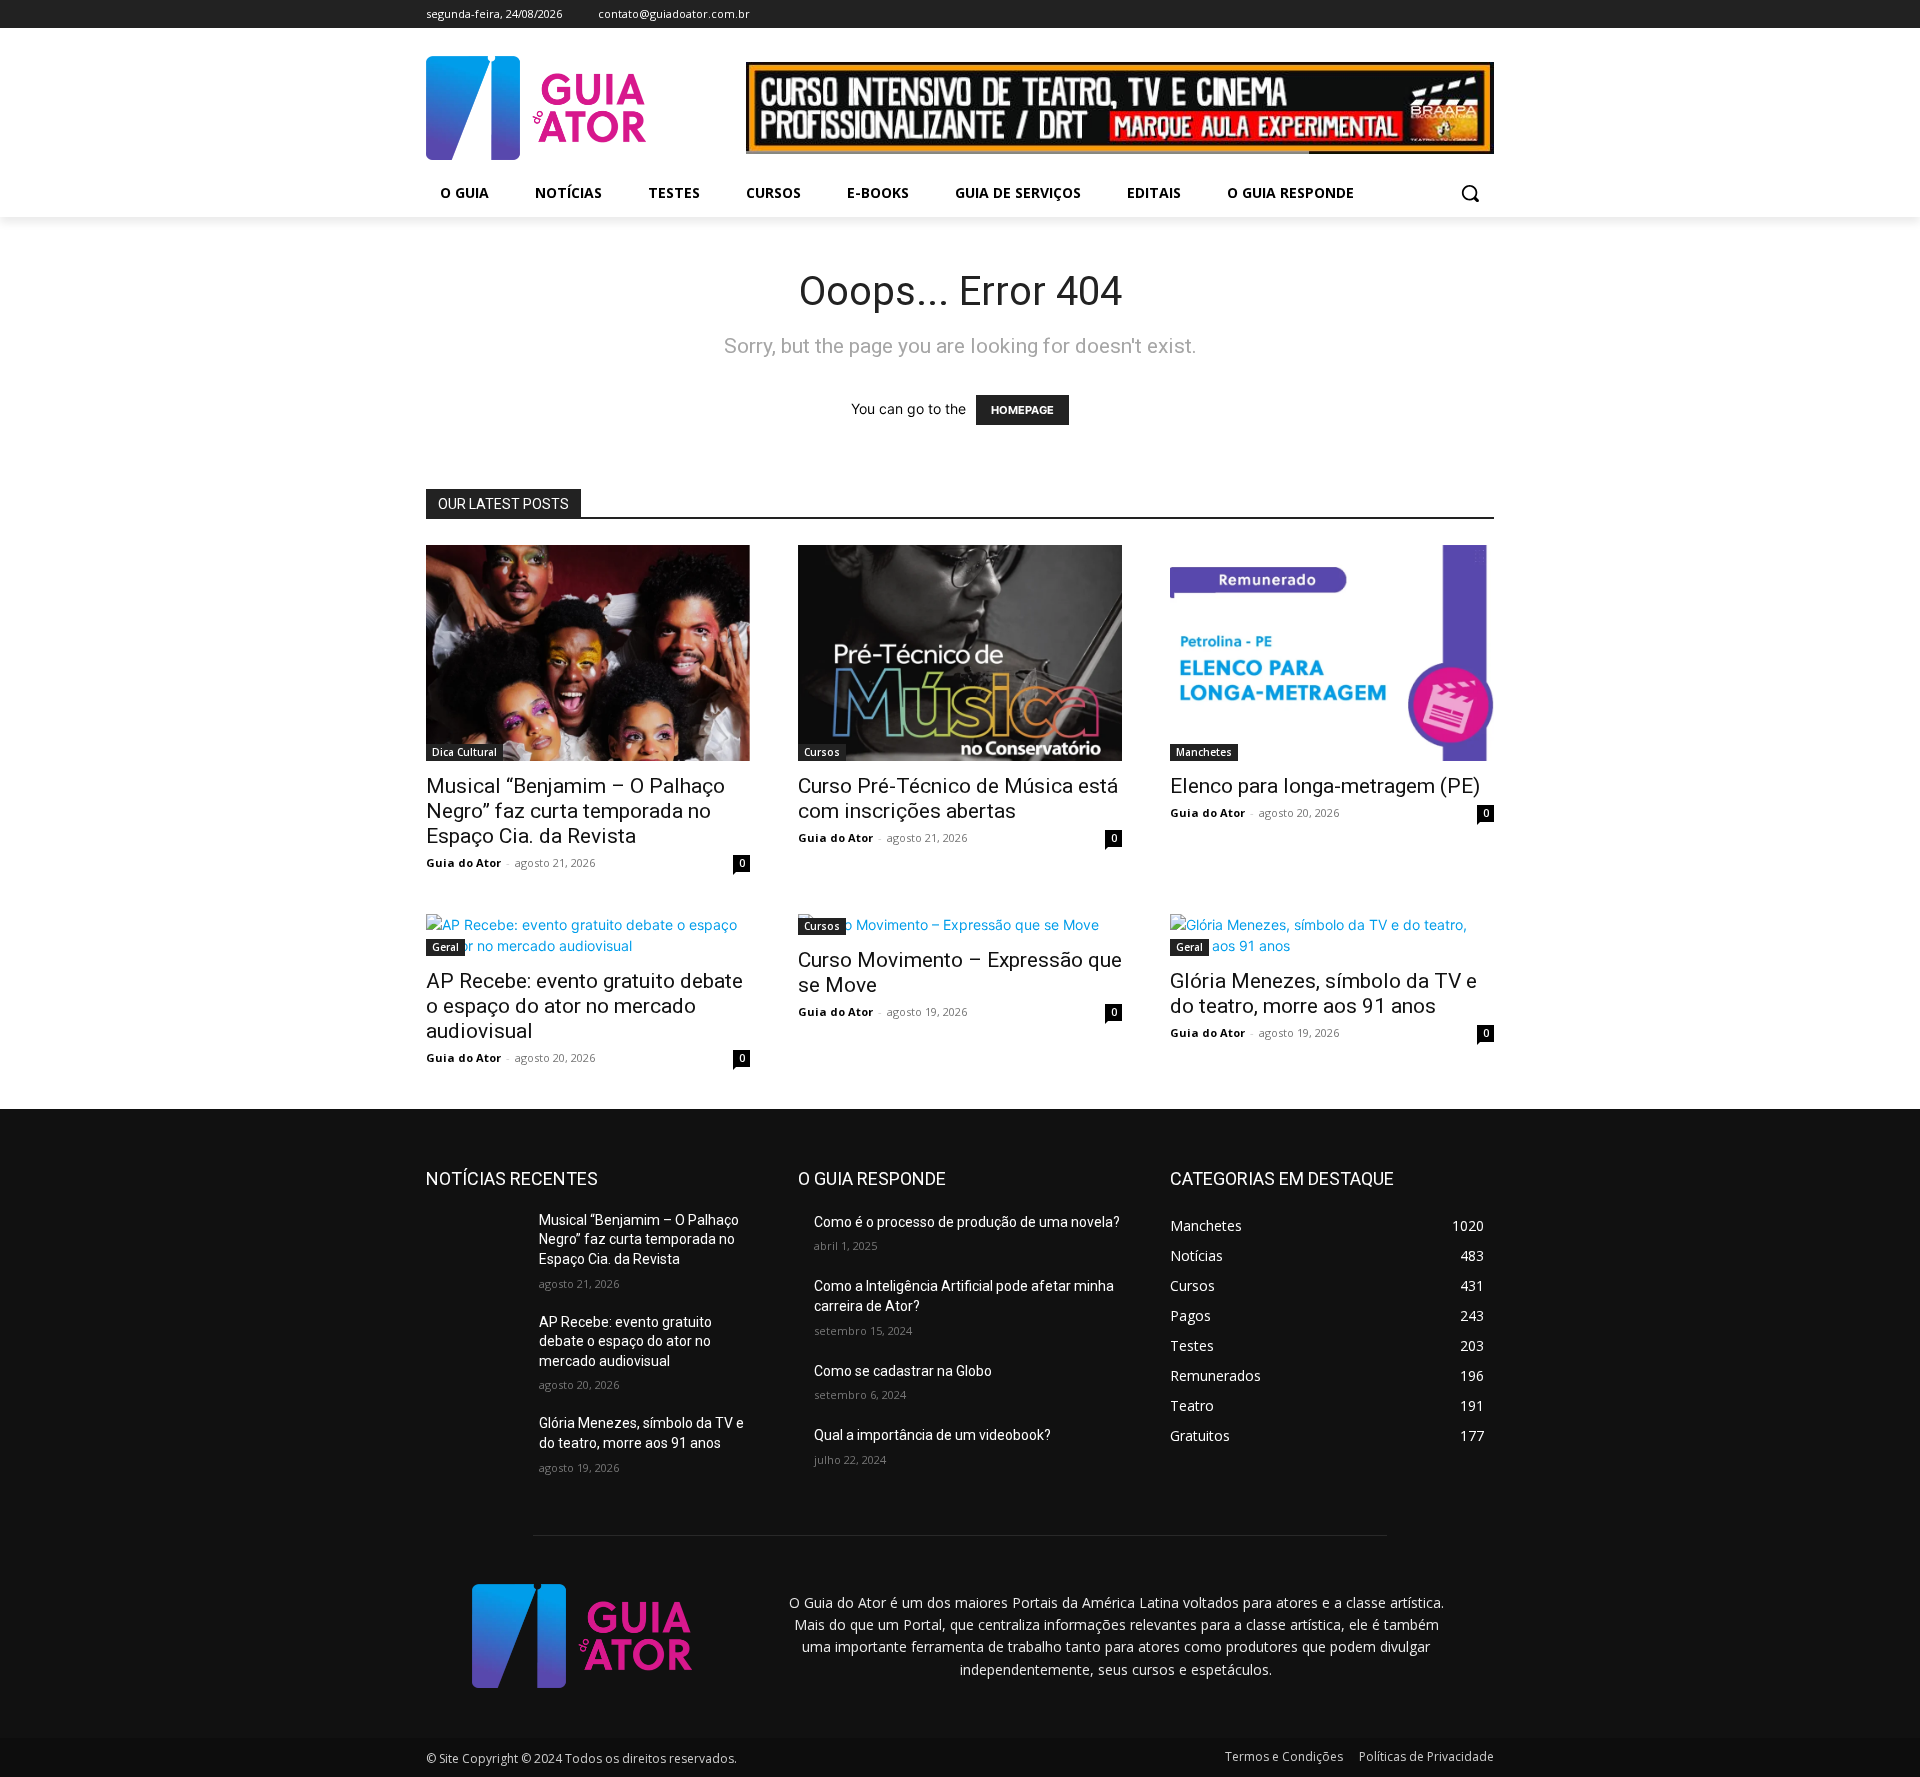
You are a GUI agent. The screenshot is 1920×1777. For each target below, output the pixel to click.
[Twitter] (1454, 14)
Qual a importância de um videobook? (932, 1435)
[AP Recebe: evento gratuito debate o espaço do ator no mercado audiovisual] (588, 935)
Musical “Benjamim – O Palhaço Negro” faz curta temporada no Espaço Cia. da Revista (575, 811)
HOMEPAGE (1022, 410)
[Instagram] (1427, 14)
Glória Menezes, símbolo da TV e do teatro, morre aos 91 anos (1323, 993)
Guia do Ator (463, 862)
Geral (445, 947)
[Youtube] (1482, 14)
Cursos (822, 752)
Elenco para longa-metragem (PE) (1325, 786)
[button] (1470, 193)
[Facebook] (1399, 14)
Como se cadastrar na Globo (903, 1371)
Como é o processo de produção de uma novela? (967, 1222)
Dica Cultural (464, 752)
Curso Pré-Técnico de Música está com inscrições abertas (958, 798)
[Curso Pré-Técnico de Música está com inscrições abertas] (960, 653)
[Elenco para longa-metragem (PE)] (1332, 653)
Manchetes (1204, 752)
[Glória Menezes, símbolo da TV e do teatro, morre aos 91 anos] (1332, 935)
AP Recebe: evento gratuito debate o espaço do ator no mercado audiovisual (584, 1006)
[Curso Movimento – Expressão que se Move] (960, 924)
